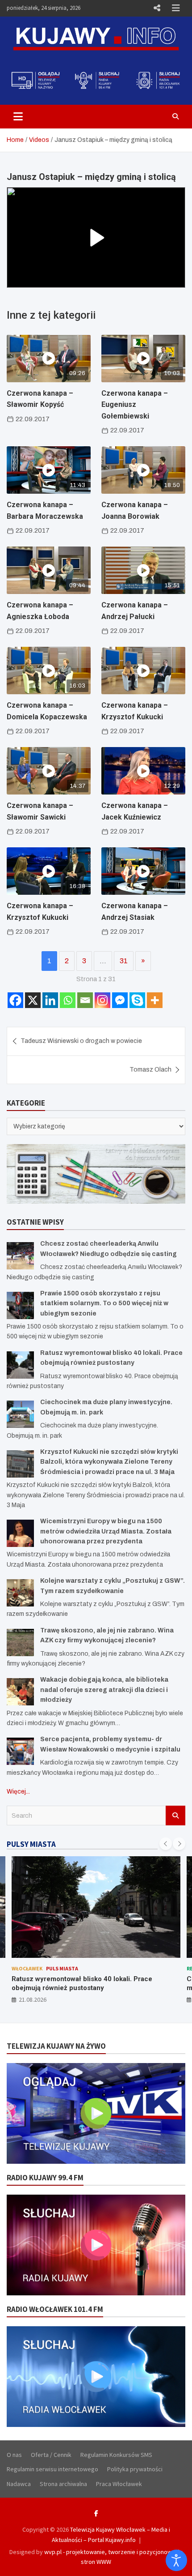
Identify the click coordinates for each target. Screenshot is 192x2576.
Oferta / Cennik (51, 2455)
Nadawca (19, 2484)
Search (175, 1816)
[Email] (85, 1000)
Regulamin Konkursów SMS (116, 2455)
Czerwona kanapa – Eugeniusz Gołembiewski (135, 405)
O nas (14, 2455)
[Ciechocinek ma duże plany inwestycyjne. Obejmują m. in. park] (20, 1414)
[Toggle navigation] (18, 116)
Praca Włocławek (119, 2484)
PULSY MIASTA (31, 1844)
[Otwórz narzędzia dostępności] (176, 2560)
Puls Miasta (51, 1968)
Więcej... (18, 1792)
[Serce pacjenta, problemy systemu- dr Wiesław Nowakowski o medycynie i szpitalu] (20, 1751)
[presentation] (166, 1844)
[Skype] (137, 1000)
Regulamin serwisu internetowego (52, 2469)
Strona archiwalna (63, 2484)
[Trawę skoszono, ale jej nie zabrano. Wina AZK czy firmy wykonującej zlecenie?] (20, 1643)
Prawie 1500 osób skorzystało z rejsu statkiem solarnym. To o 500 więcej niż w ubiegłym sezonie (104, 1303)
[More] (155, 1000)
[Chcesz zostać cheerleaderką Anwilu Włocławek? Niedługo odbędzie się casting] (20, 1256)
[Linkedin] (50, 1000)
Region (21, 1968)
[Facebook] (15, 1000)
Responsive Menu (157, 8)
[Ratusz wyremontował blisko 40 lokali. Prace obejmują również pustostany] (20, 1365)
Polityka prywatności (135, 2469)
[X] (33, 1000)
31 (124, 961)
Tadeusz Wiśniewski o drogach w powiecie (81, 1041)
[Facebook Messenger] (120, 1000)
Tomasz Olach (150, 1070)
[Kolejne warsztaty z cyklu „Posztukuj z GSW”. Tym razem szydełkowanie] (20, 1593)
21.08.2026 (33, 1999)
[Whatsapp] (68, 1000)
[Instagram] (102, 1000)
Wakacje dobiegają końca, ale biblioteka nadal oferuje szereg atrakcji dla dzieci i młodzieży (104, 1690)
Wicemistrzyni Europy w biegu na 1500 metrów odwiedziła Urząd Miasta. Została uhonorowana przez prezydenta (106, 1531)
